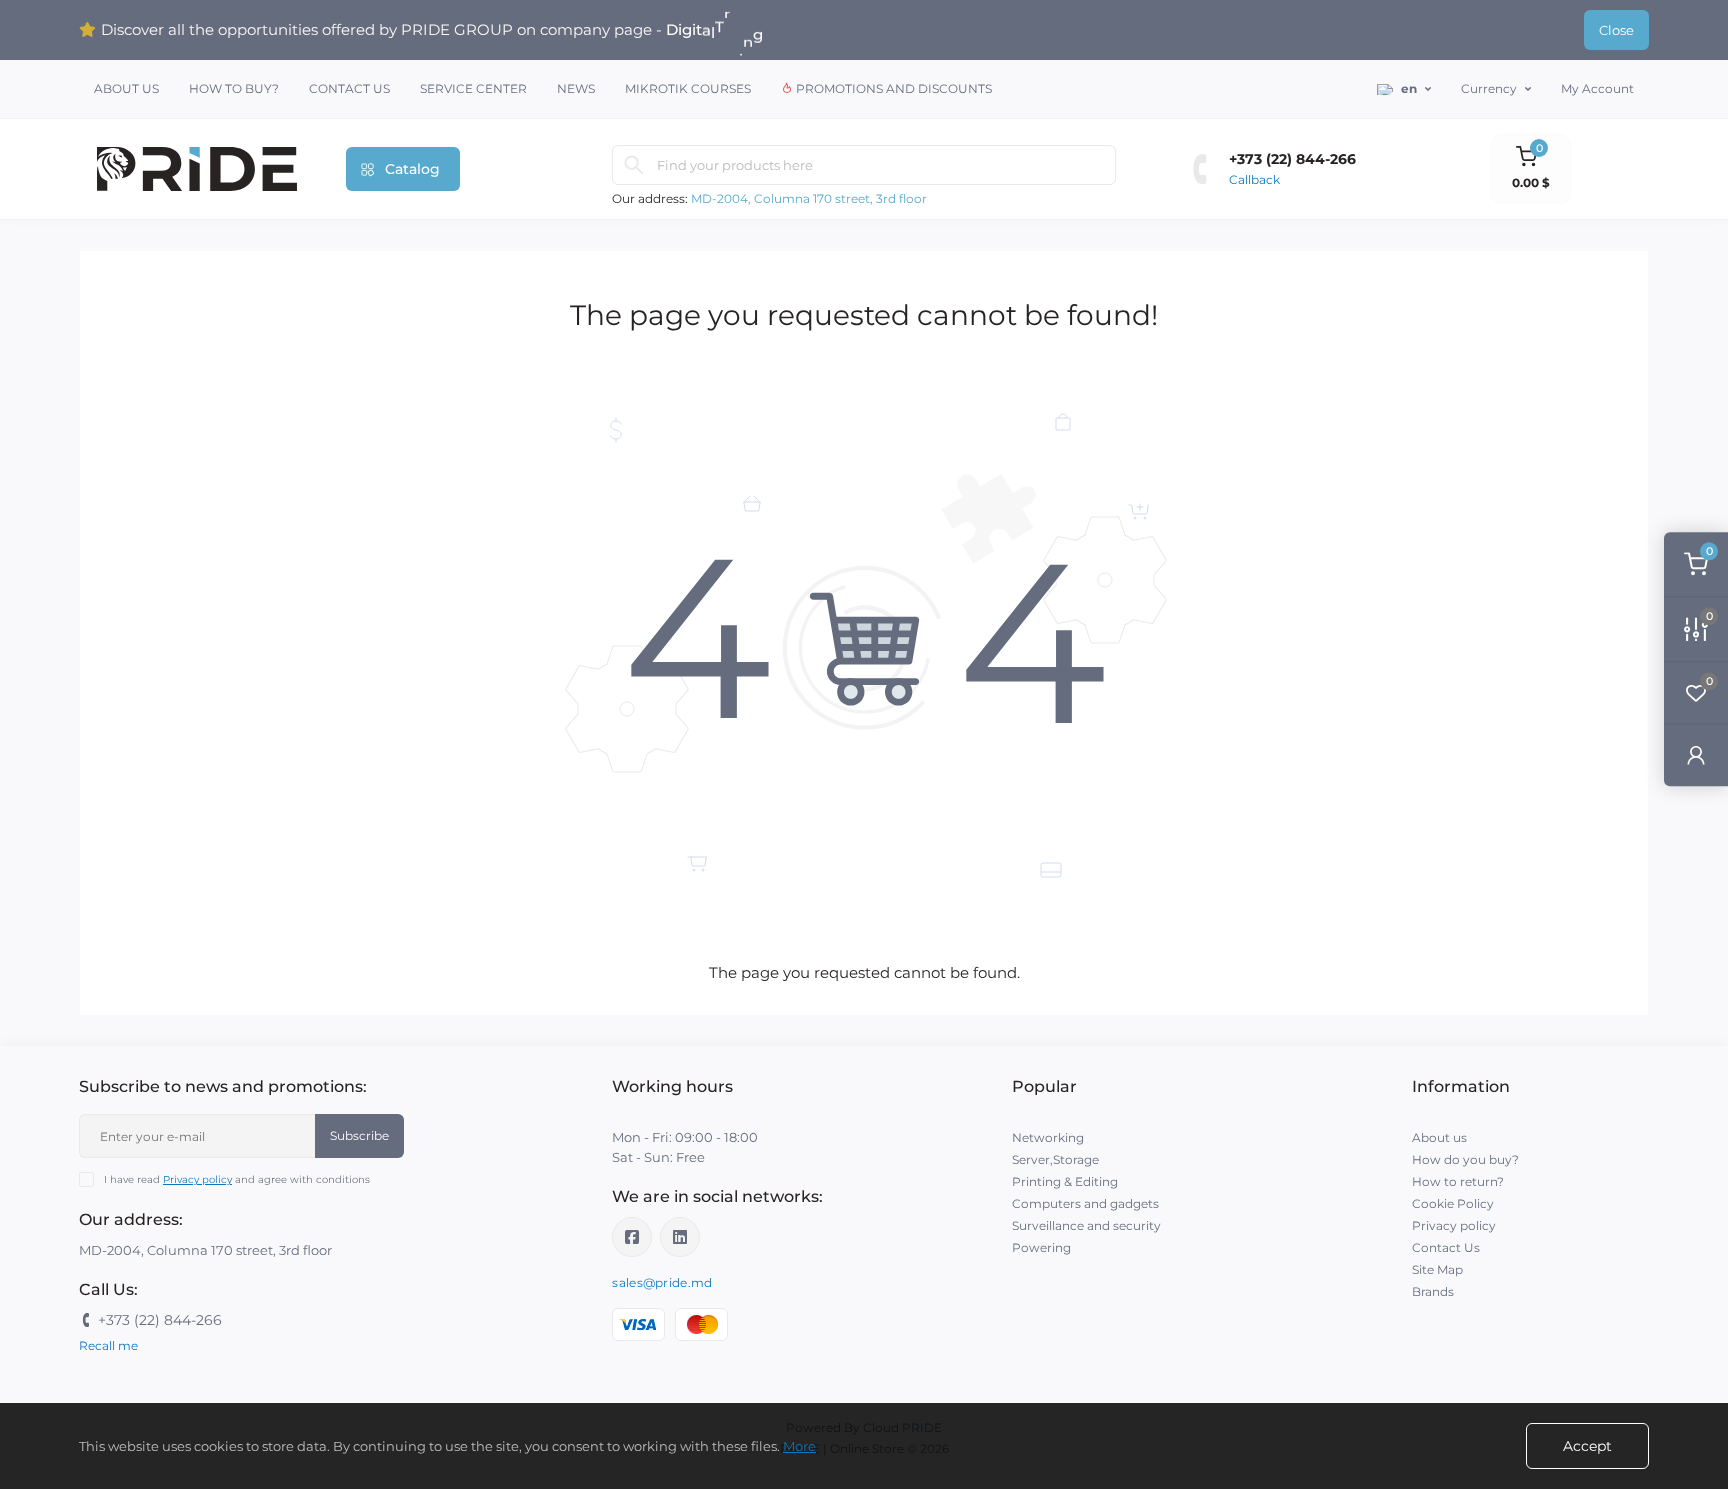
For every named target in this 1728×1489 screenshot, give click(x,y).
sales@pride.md (662, 1282)
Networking (1048, 1137)
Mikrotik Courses (688, 88)
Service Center (473, 88)
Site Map (1437, 1269)
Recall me (108, 1345)
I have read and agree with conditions (237, 1179)
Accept (1587, 1446)
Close (1616, 30)
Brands (1433, 1291)
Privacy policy (197, 1179)
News (576, 88)
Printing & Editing (1065, 1181)
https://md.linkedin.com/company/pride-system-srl (680, 1237)
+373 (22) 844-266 (1292, 159)
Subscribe (359, 1135)
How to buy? (234, 88)
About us (126, 88)
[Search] (634, 165)
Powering (1041, 1247)
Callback (1254, 179)
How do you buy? (1465, 1159)
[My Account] (1696, 754)
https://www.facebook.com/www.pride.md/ (632, 1237)
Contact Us (349, 88)
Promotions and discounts (892, 88)
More (799, 1446)
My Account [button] (1597, 88)
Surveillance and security (1086, 1225)
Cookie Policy (1453, 1203)
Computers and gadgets (1085, 1203)
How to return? (1458, 1181)
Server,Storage (1055, 1159)
